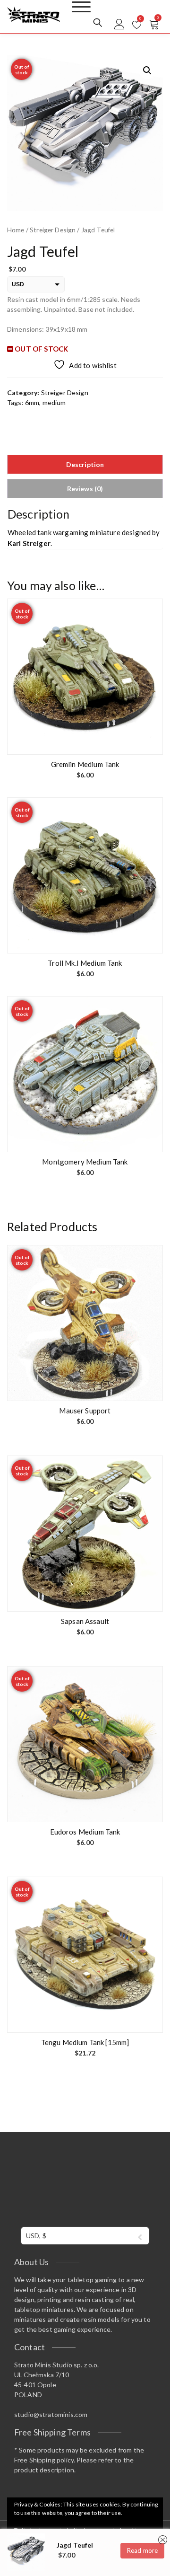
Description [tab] (85, 464)
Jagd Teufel (75, 2545)
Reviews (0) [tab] (85, 489)
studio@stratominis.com (51, 2414)
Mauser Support (85, 1411)
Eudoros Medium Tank (85, 1832)
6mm (32, 402)
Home (16, 230)
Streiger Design (53, 230)
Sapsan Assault (85, 1621)
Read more (142, 2550)
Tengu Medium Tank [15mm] (85, 2042)
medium (54, 402)
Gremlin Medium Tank (85, 764)
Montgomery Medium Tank (85, 1162)
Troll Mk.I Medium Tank (85, 963)
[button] (147, 71)
